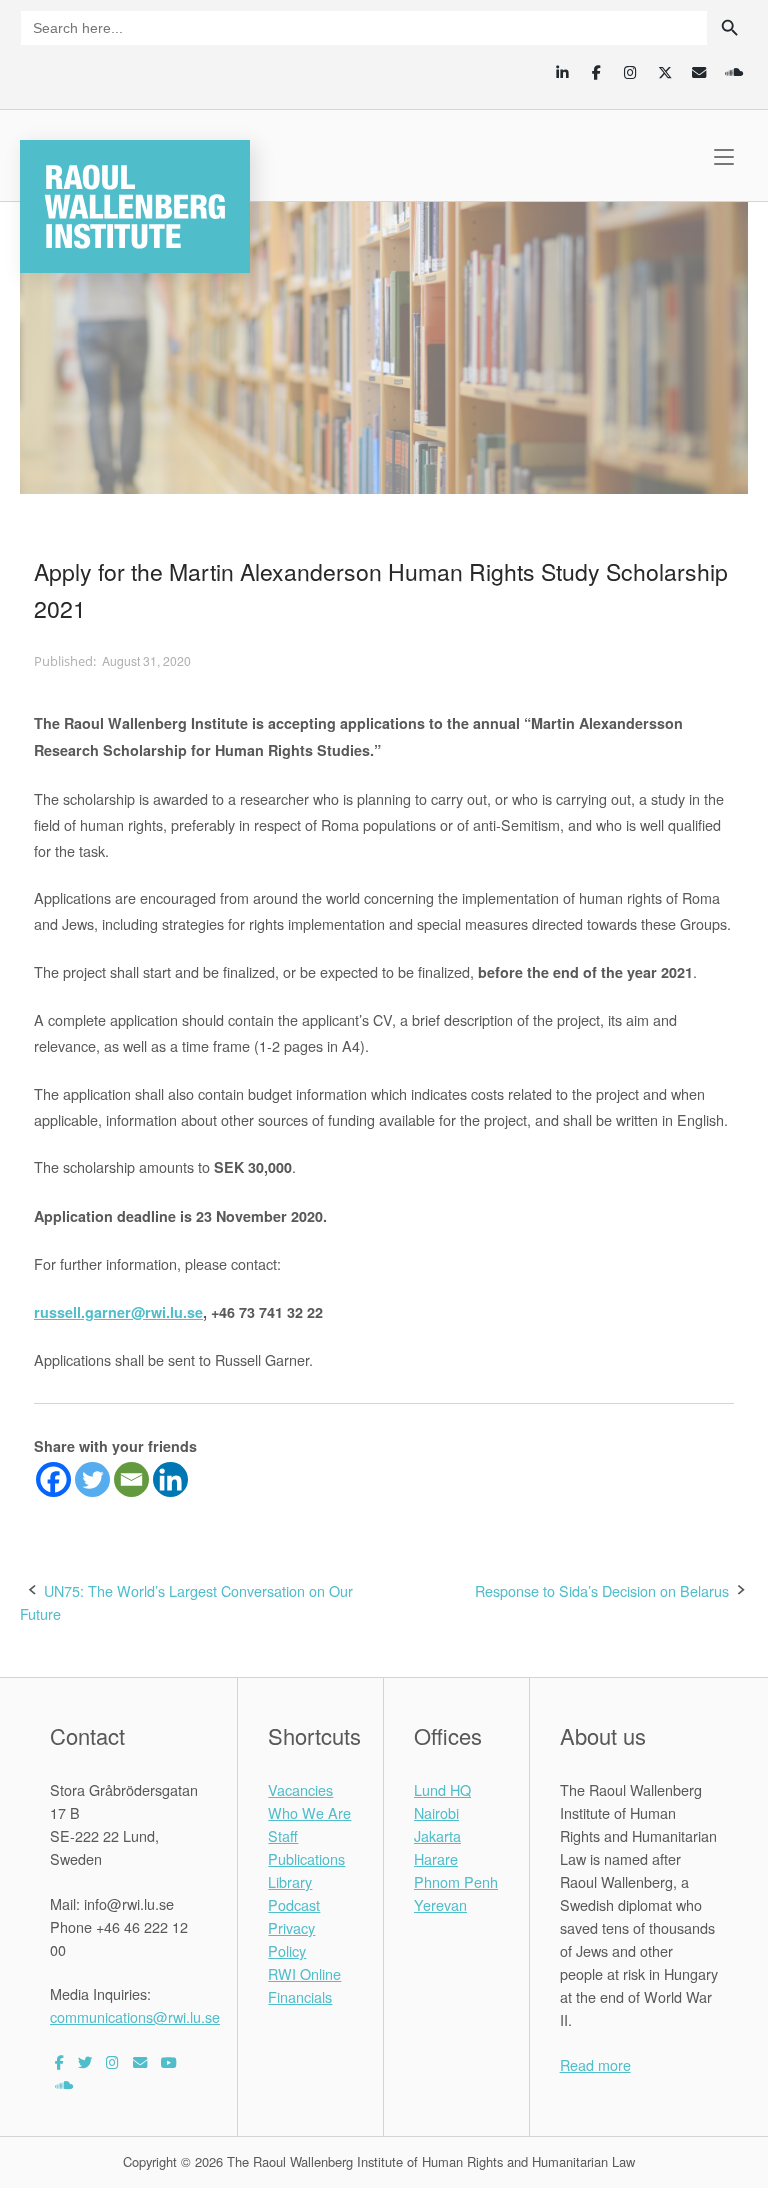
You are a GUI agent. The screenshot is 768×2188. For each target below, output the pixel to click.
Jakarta (437, 1835)
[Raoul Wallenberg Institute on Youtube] (169, 2061)
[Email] (131, 1479)
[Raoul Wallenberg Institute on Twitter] (85, 2061)
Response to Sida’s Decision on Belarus (602, 1590)
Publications (306, 1858)
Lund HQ (442, 1789)
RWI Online (304, 1973)
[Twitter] (92, 1479)
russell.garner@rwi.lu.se (118, 1312)
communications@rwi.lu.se (135, 2016)
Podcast (294, 1904)
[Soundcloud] (733, 72)
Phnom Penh (456, 1881)
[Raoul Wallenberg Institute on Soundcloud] (64, 2084)
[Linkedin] (170, 1479)
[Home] (135, 203)
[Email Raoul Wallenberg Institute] (140, 2061)
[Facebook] (53, 1479)
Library (290, 1881)
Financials (300, 1996)
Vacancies (300, 1789)
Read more (595, 2064)
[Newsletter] (699, 72)
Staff (283, 1835)
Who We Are (309, 1812)
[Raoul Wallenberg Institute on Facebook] (59, 2061)
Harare (436, 1858)
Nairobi (436, 1812)
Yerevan (440, 1904)
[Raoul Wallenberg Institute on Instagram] (112, 2061)
